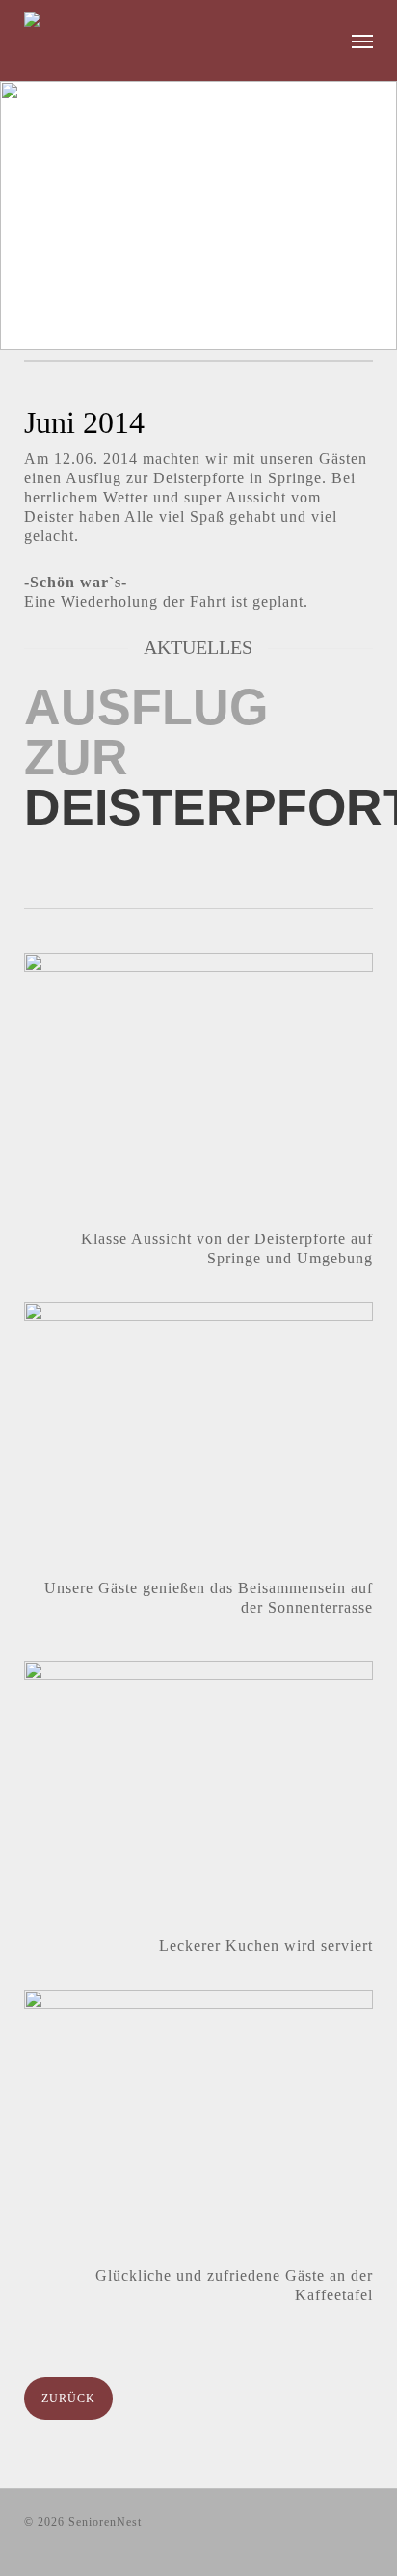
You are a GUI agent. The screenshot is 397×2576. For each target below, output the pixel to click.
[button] (362, 41)
